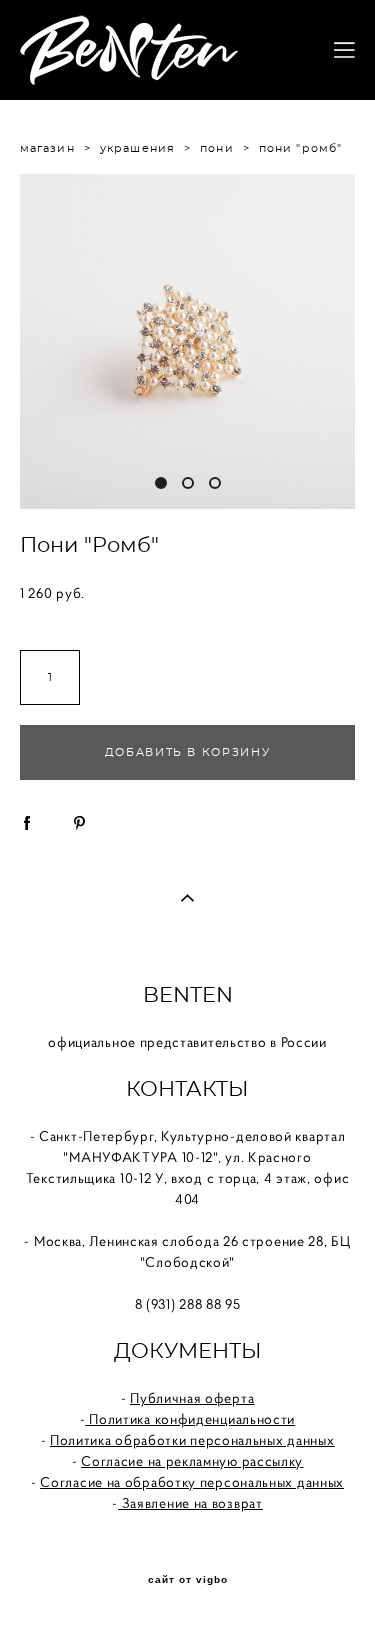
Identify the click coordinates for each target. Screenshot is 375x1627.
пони (216, 148)
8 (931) (157, 1304)
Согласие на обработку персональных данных (192, 1482)
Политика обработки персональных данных (192, 1440)
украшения (137, 148)
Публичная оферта (192, 1398)
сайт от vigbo (188, 1580)
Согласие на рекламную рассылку (192, 1461)
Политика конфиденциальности (191, 1419)
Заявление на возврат (190, 1503)
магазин (47, 148)
